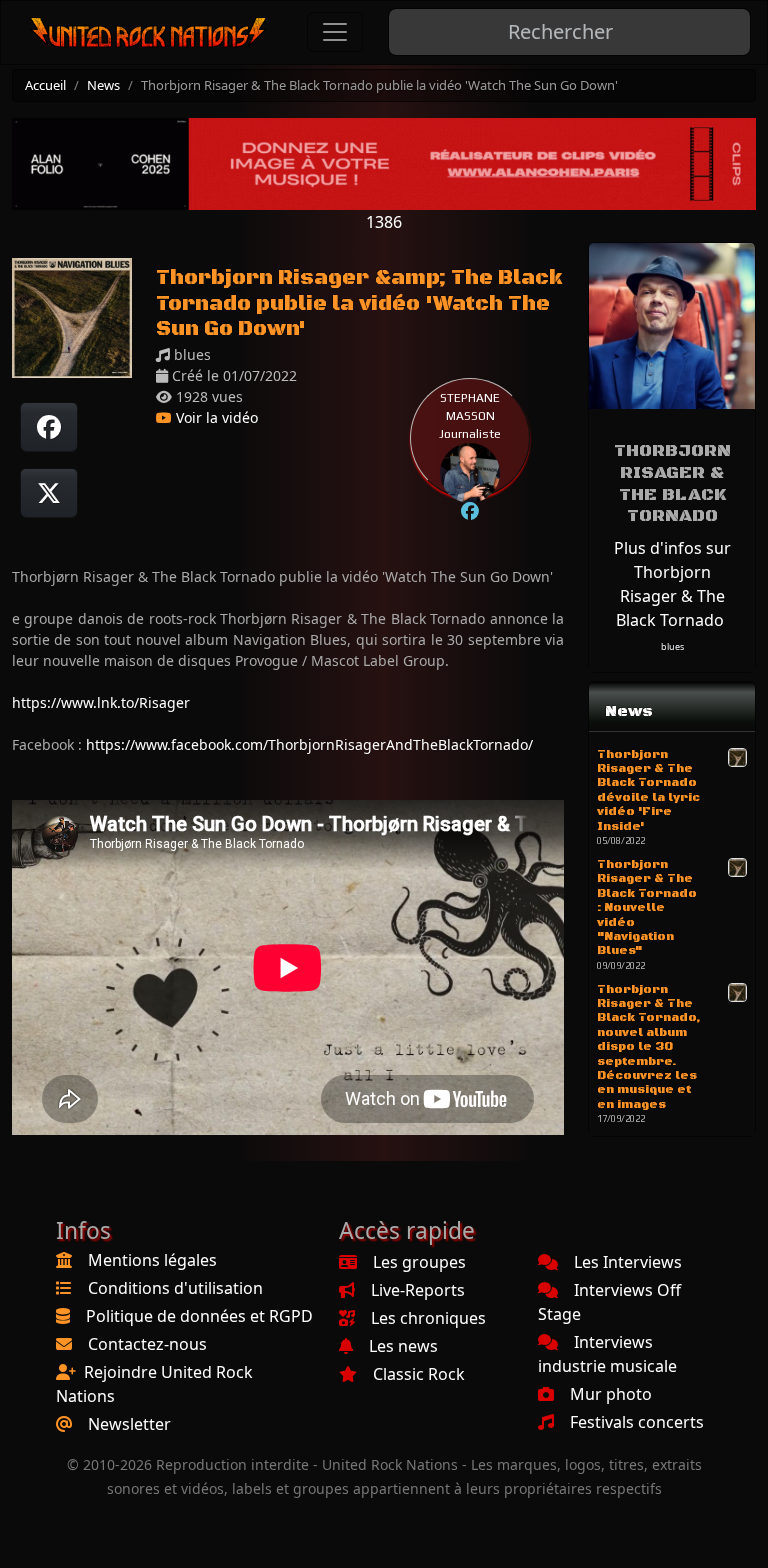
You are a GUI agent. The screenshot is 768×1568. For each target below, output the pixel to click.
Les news (403, 1346)
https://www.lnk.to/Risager (101, 702)
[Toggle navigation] (335, 32)
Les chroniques (428, 1318)
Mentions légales (152, 1260)
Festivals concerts (637, 1422)
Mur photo (611, 1394)
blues (672, 646)
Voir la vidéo (215, 417)
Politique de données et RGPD (199, 1316)
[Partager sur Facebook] (49, 427)
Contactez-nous (147, 1344)
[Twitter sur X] (49, 493)
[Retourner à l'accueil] (149, 32)
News (103, 85)
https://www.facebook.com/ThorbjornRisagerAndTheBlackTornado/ (309, 744)
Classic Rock (419, 1374)
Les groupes (419, 1262)
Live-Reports (418, 1290)
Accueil (45, 85)
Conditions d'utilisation (175, 1288)
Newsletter (129, 1424)
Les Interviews (628, 1262)
